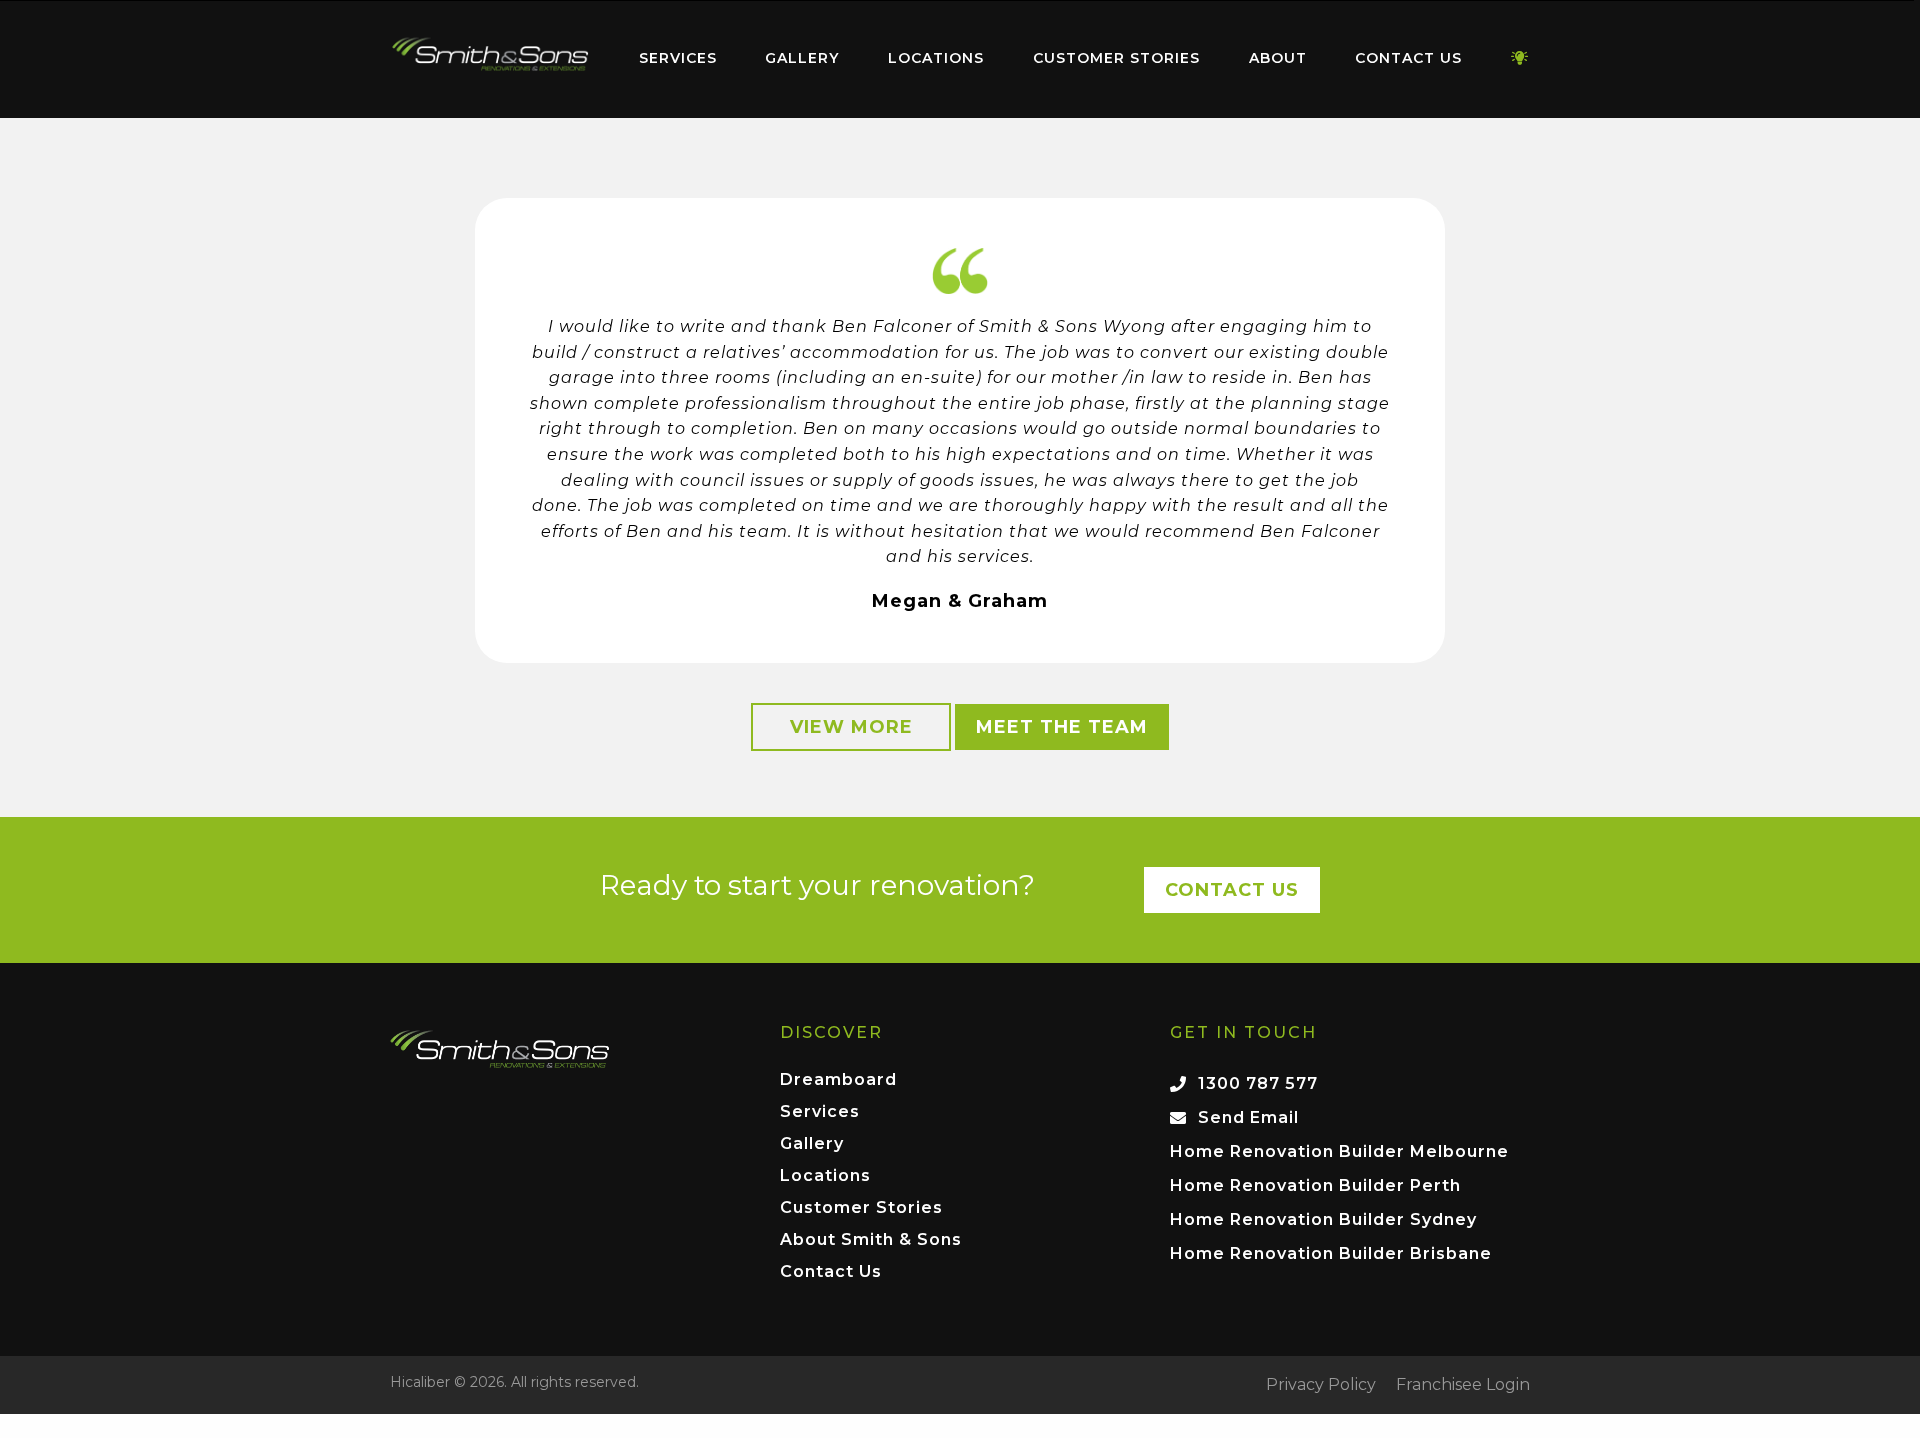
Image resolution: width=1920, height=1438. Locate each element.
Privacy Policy (1321, 1385)
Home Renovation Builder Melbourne (1339, 1151)
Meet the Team (1062, 727)
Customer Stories (1116, 58)
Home (490, 54)
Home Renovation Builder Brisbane (1331, 1253)
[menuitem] (490, 59)
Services (678, 58)
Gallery (802, 58)
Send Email (1248, 1117)
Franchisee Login (1463, 1385)
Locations (936, 58)
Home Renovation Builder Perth (1315, 1185)
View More (851, 727)
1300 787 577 (1258, 1083)
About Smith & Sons (871, 1240)
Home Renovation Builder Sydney (1323, 1219)
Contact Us (1408, 58)
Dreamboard (838, 1080)
